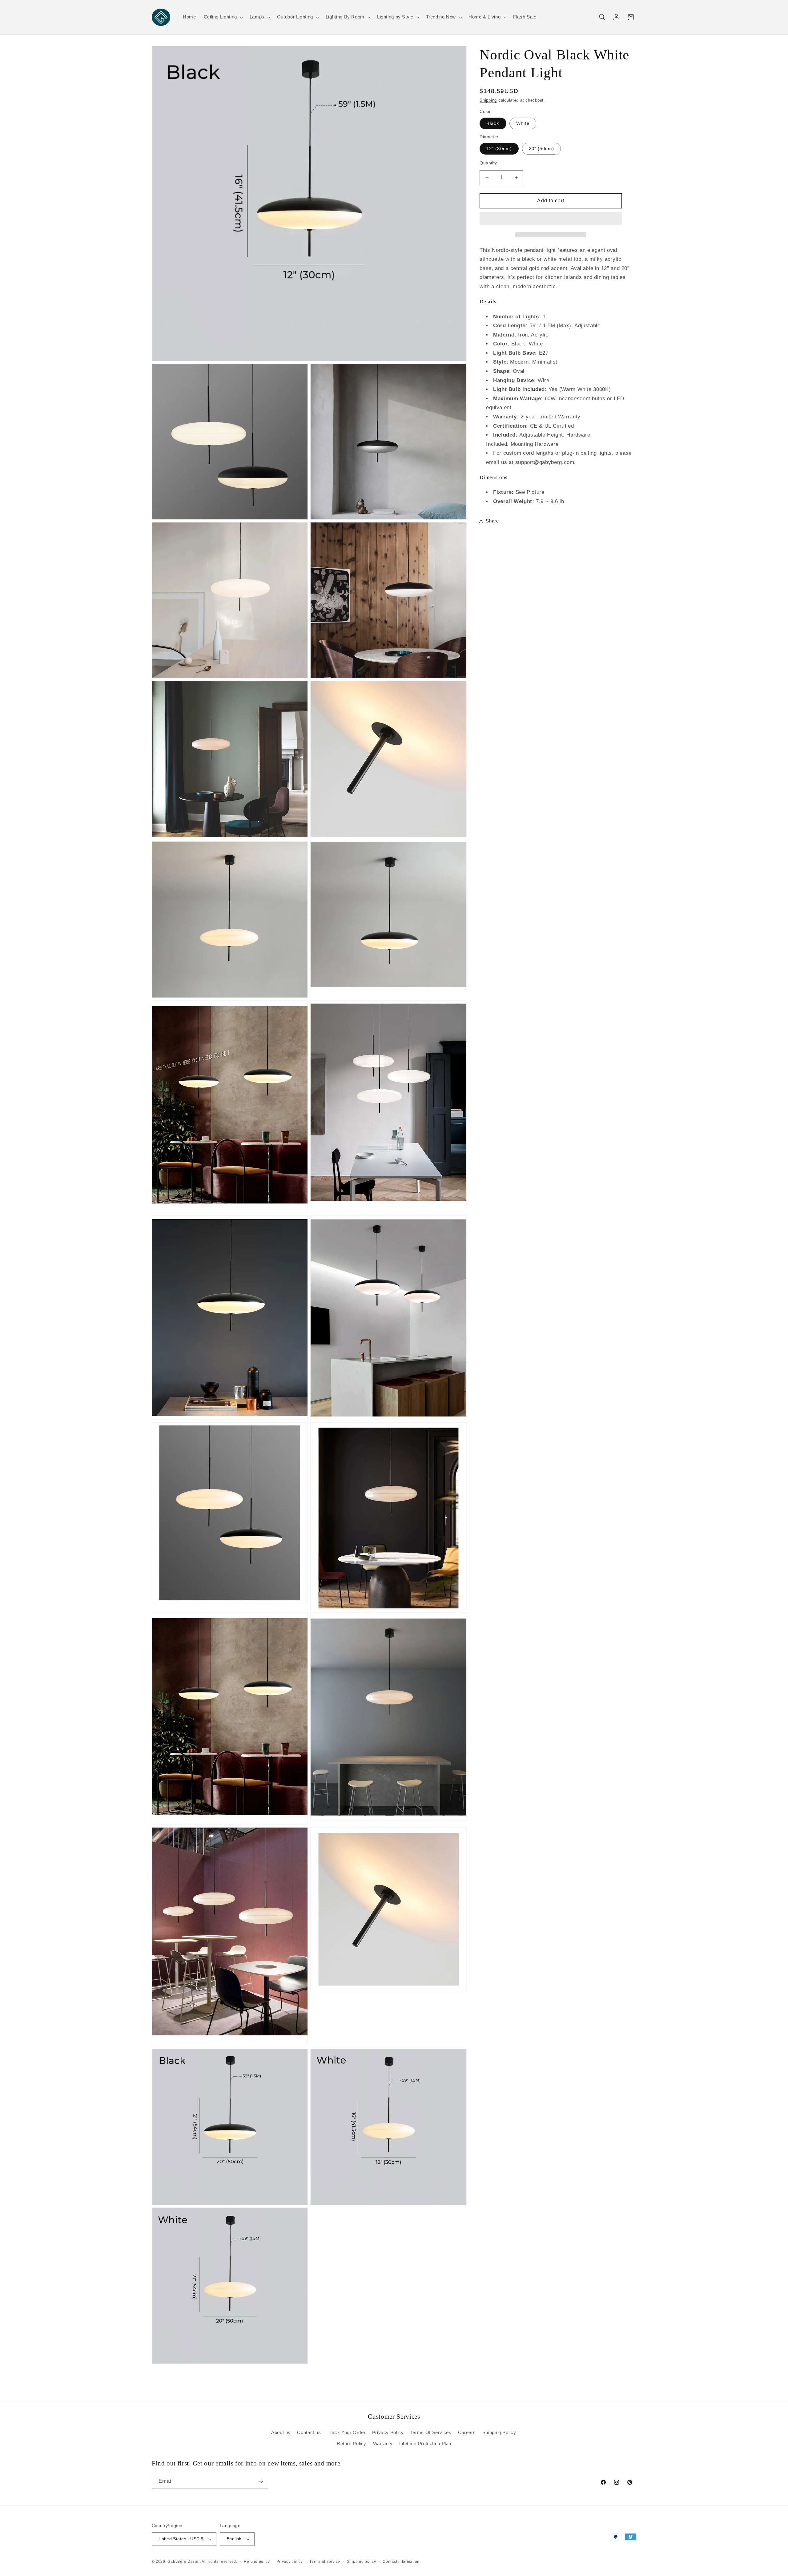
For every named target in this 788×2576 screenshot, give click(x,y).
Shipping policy (362, 2562)
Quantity (488, 163)
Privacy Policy (388, 2433)
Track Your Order (346, 2433)
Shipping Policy (499, 2433)
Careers (467, 2433)
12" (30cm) (499, 149)
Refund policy (257, 2562)
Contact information (401, 2562)
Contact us (309, 2433)
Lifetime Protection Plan (425, 2444)
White (523, 123)
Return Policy (352, 2444)
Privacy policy (289, 2562)
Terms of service (325, 2562)
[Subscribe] (260, 2481)
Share (492, 521)
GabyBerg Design (185, 2562)
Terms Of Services (431, 2433)
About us (281, 2433)
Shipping (488, 100)
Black (493, 123)
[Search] (602, 17)
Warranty (383, 2444)
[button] (551, 219)
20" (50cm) (542, 149)
